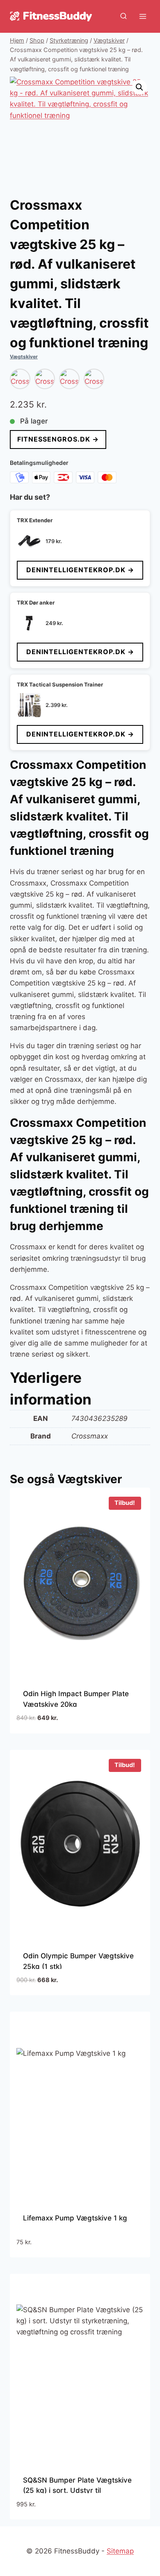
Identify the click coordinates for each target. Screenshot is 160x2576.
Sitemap (120, 2551)
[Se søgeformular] (123, 16)
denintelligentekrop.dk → (80, 570)
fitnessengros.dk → (58, 439)
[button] (139, 87)
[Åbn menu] (143, 16)
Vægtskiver (24, 357)
